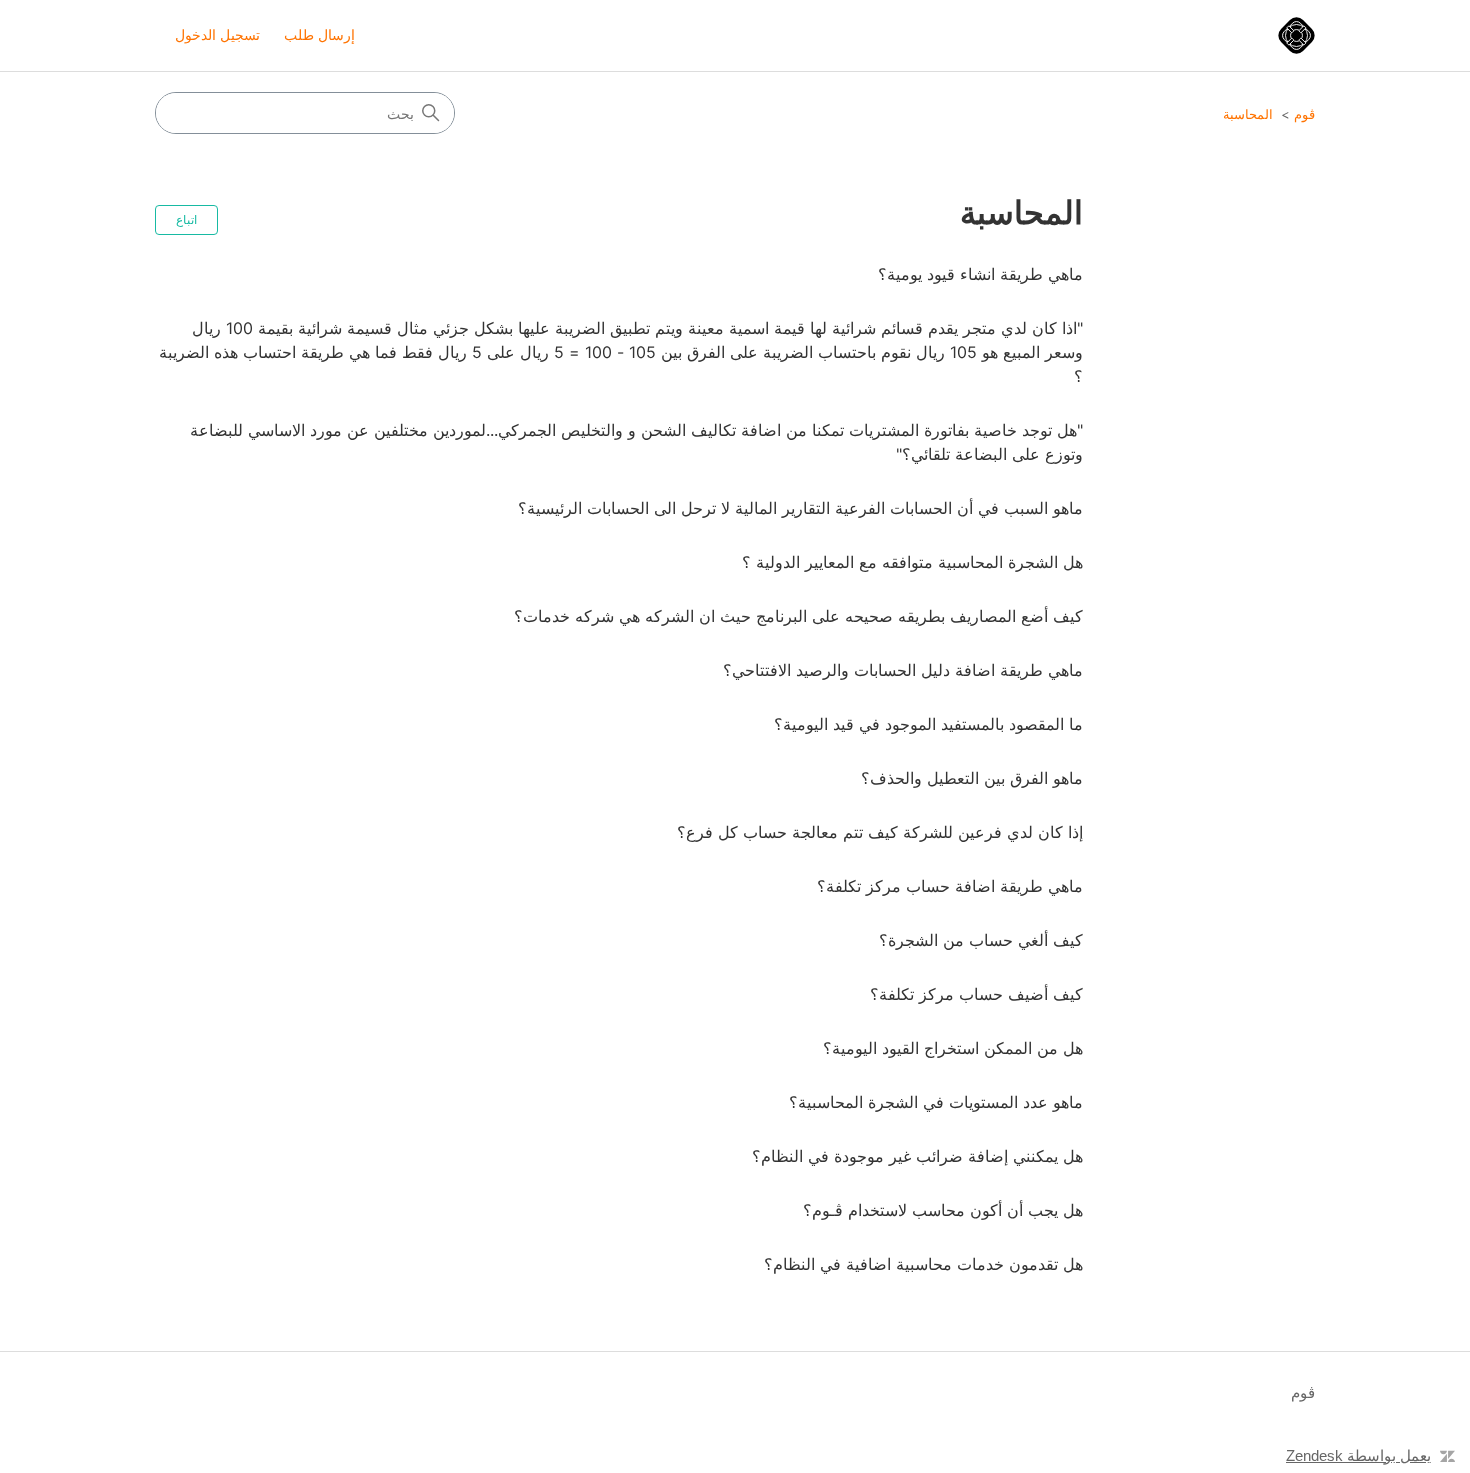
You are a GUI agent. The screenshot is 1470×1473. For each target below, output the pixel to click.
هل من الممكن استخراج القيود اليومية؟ (953, 1048)
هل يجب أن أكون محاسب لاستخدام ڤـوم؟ (943, 1210)
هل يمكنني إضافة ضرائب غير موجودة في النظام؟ (917, 1156)
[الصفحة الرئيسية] (1296, 35)
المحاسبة (1248, 114)
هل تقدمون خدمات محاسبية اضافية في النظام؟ (923, 1264)
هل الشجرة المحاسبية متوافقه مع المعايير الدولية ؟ (912, 562)
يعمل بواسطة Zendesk (1358, 1455)
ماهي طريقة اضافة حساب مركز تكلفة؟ (950, 886)
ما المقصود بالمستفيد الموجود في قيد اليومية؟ (928, 724)
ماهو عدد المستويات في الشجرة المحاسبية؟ (936, 1102)
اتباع (186, 219)
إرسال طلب (319, 34)
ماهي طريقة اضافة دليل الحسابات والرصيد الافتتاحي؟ (903, 670)
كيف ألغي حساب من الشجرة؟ (981, 940)
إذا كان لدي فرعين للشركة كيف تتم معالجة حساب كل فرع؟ (880, 832)
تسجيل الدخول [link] (217, 34)
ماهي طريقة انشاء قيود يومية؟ (980, 274)
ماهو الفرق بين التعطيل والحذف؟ (972, 778)
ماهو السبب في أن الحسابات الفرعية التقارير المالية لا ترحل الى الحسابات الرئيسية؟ (800, 508)
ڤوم (1304, 114)
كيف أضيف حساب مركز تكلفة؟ (976, 994)
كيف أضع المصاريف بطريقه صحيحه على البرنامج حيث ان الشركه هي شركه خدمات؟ (798, 616)
